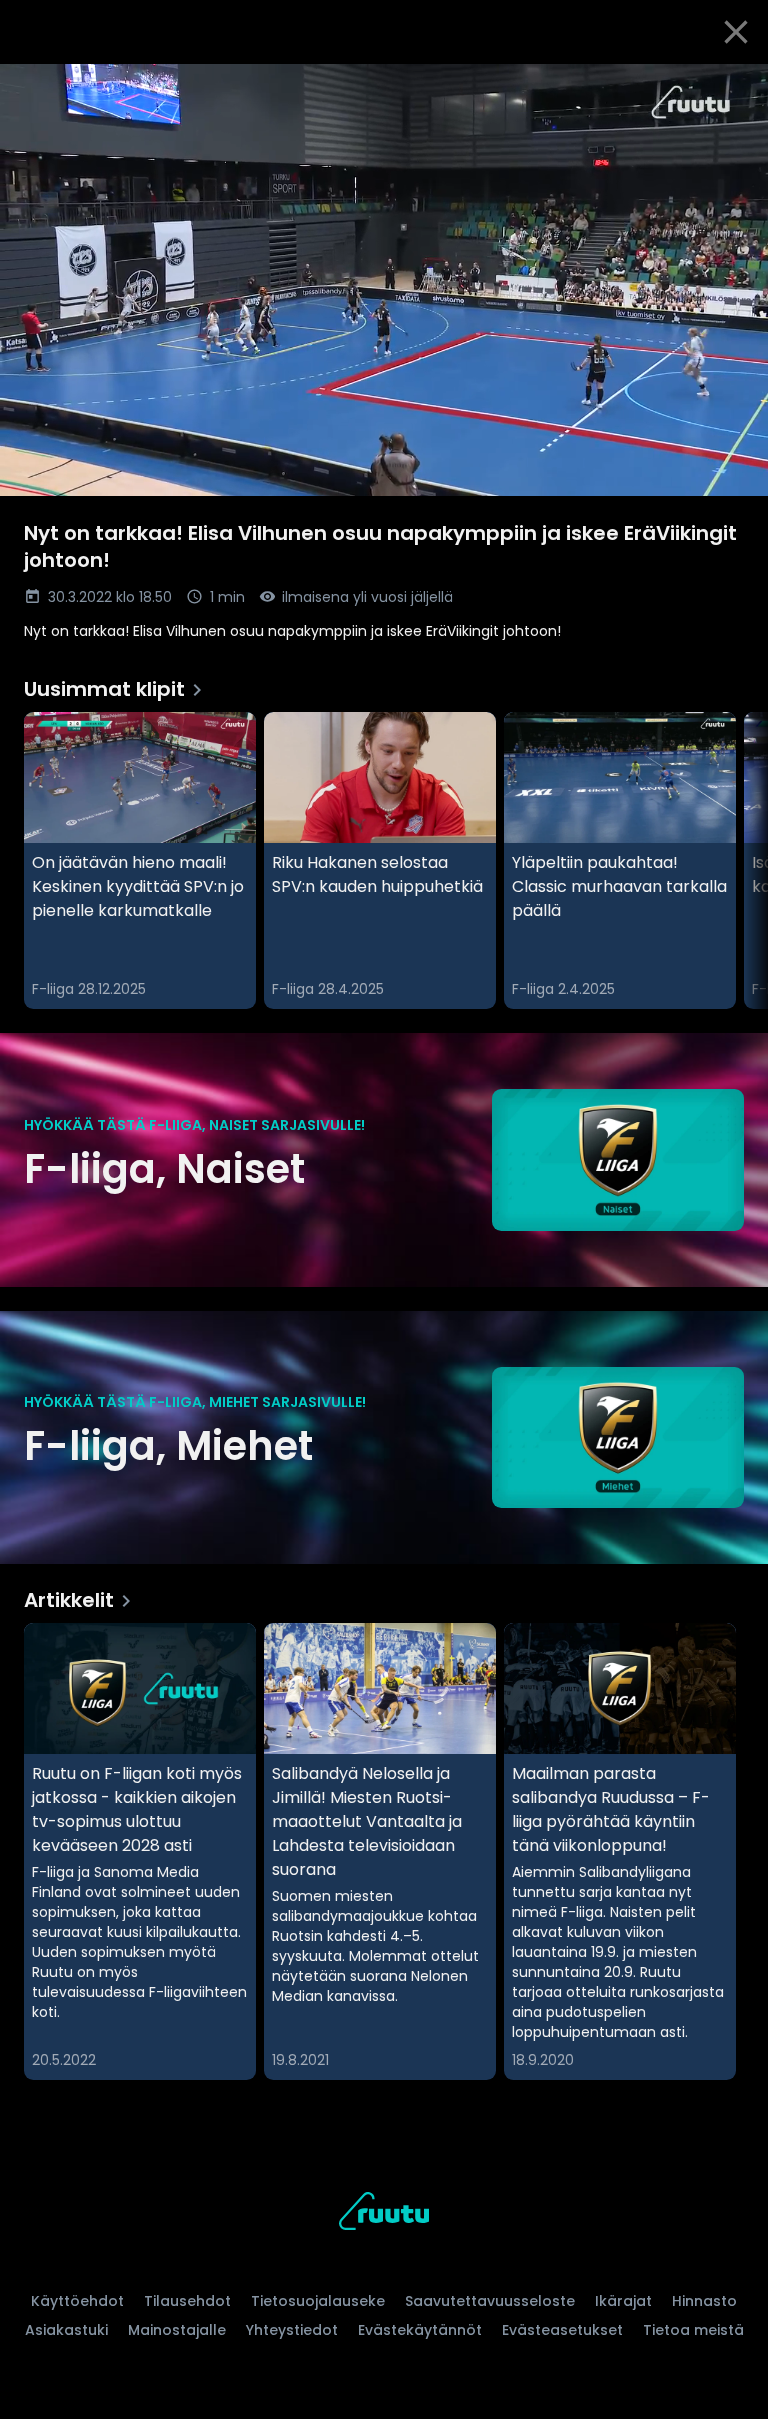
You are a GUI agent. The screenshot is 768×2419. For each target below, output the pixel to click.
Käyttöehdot (77, 2301)
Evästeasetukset (562, 2330)
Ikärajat (623, 2301)
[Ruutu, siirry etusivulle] (384, 2214)
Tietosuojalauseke (318, 2301)
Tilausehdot (187, 2301)
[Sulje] (736, 32)
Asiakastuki (66, 2330)
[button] (384, 280)
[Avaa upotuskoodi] (730, 87)
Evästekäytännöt (420, 2330)
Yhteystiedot (292, 2330)
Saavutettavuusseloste (490, 2301)
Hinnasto (704, 2301)
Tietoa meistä (693, 2330)
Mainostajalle (177, 2330)
